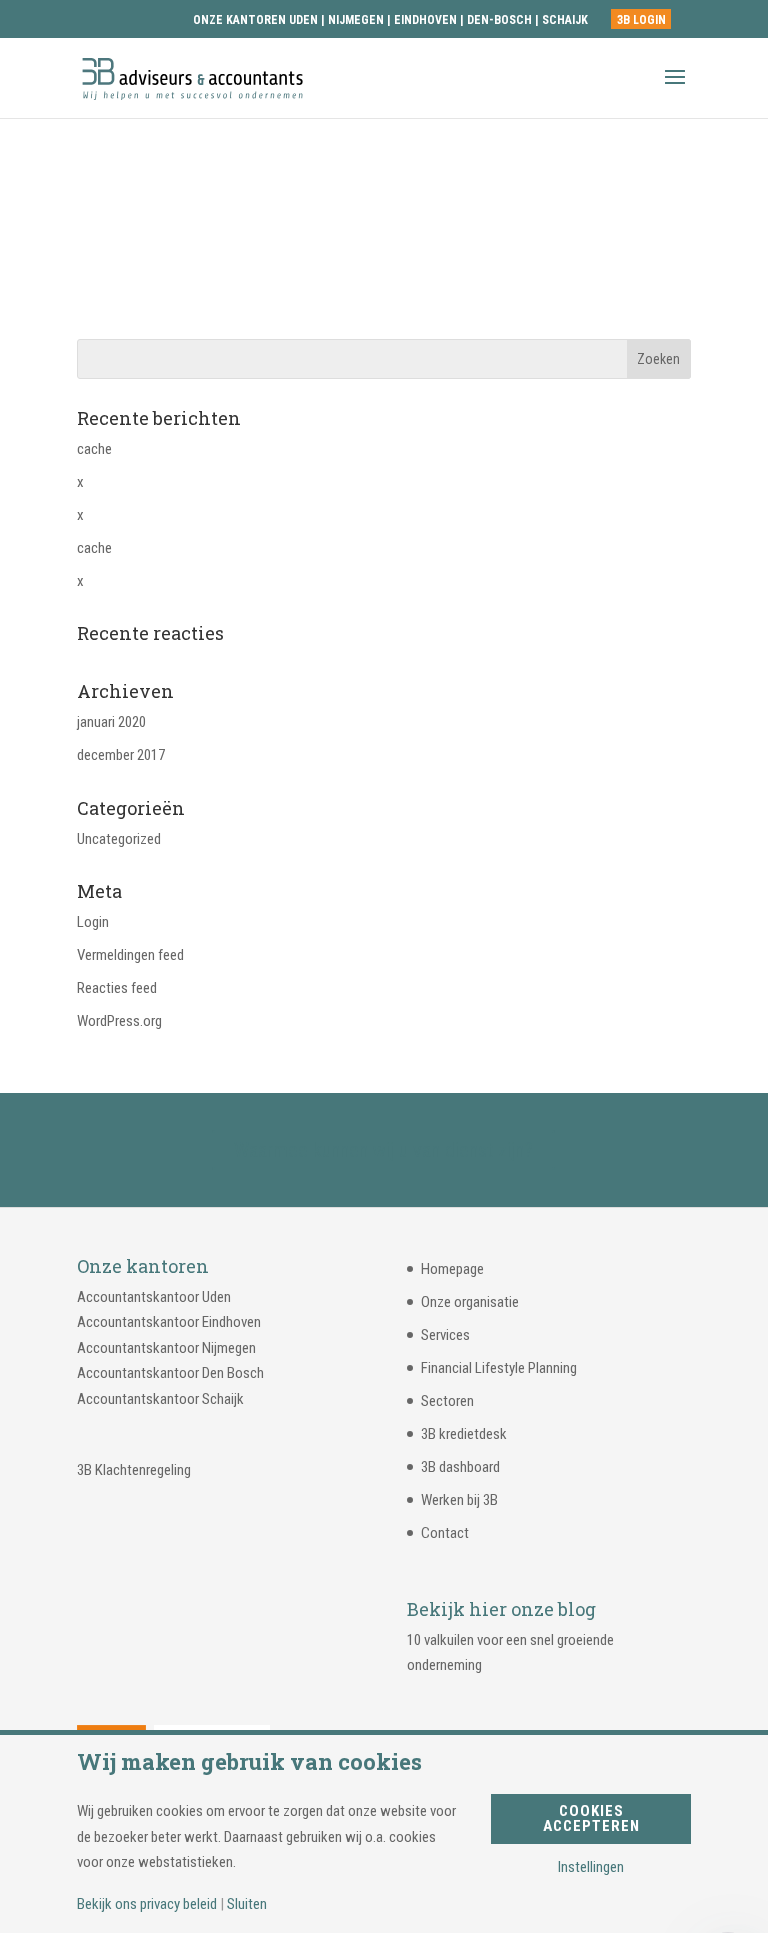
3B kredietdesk (464, 1434)
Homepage (452, 1269)
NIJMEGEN (356, 20)
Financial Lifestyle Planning (499, 1368)
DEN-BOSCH (501, 20)
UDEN (303, 20)
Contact (445, 1533)
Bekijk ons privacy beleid (147, 1904)
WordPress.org (119, 1021)
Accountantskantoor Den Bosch (170, 1373)
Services (445, 1335)
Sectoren (447, 1401)
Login (93, 922)
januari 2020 (111, 722)
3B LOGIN (641, 20)
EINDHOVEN (425, 20)
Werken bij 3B (459, 1500)
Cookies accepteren (591, 1818)
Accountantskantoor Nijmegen (166, 1348)
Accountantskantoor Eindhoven (169, 1322)
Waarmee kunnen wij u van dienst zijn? (383, 1150)
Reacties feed (117, 988)
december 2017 (121, 755)
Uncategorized (119, 839)
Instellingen (591, 1867)
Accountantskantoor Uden (154, 1297)
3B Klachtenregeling (134, 1470)
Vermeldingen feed (130, 955)
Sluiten (247, 1904)
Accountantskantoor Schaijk (160, 1399)
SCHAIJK (565, 20)
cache (94, 449)
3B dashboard (460, 1467)
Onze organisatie (470, 1302)
